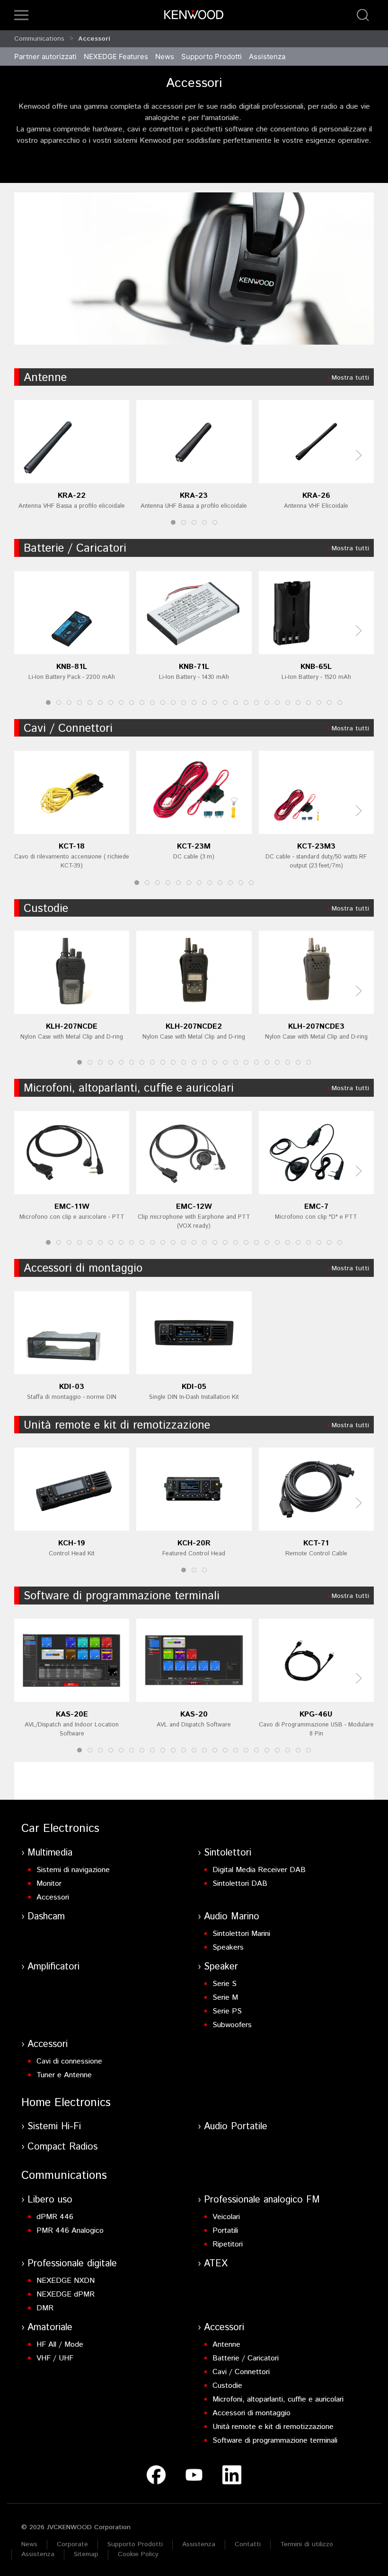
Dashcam (46, 1917)
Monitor (49, 1884)
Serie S (225, 1984)
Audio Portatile (236, 2127)
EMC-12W (194, 1207)
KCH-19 (72, 1543)
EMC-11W (72, 1207)
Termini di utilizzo (307, 2544)
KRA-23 (194, 496)
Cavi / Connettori (68, 729)
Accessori (94, 39)
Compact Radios (62, 2147)
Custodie (46, 909)
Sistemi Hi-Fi (54, 2127)
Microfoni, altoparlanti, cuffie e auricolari (129, 1088)
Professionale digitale (72, 2264)
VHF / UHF (55, 2358)
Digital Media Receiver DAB (259, 1870)
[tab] (173, 522)
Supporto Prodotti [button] (212, 56)
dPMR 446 (55, 2217)
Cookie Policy (138, 2554)
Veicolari (226, 2217)
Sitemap (86, 2554)
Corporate (72, 2544)
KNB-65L (316, 667)
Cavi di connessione (69, 2061)
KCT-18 (72, 846)
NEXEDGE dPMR (66, 2294)
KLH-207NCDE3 (316, 1027)
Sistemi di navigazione (73, 1870)
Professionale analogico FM (262, 2200)
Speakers (228, 1947)
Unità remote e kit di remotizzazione (117, 1425)
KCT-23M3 (316, 846)
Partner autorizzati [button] (45, 56)
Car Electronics (60, 1829)
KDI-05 (194, 1386)
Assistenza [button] (267, 56)
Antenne (45, 378)
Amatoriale (50, 2328)
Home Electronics (66, 2103)
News (165, 56)
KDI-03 (72, 1386)
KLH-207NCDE (72, 1027)
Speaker (221, 1967)
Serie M (225, 1998)
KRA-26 (316, 496)
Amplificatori (53, 1967)
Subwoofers (232, 2025)
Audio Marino (232, 1917)
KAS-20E (72, 1714)
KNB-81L (72, 667)
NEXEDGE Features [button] (116, 56)
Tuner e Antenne (64, 2075)
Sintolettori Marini (241, 1934)
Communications (39, 39)
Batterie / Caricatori (75, 548)
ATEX (216, 2264)
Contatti (248, 2544)
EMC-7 (316, 1207)
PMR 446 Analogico (70, 2231)
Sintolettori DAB (240, 1884)
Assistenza (199, 2544)
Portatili (225, 2231)
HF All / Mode (60, 2345)
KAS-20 (194, 1714)
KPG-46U (316, 1714)
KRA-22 (72, 496)
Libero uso (50, 2200)
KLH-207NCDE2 (194, 1027)
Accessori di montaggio (83, 1268)
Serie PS (227, 2011)
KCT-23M (194, 846)
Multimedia (50, 1853)
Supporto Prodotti (135, 2544)
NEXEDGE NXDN (66, 2281)
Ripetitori (228, 2244)
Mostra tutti (350, 378)
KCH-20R (194, 1543)
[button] (21, 15)
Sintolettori (228, 1853)
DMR (45, 2308)
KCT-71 (316, 1543)
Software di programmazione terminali (122, 1596)
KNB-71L (194, 667)
